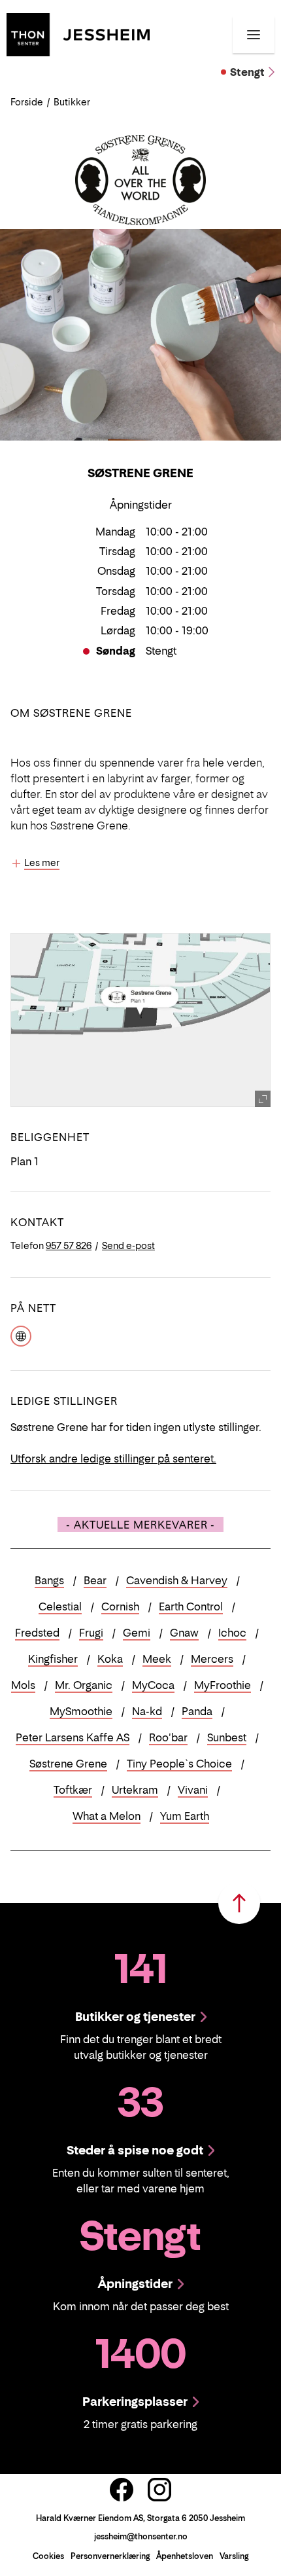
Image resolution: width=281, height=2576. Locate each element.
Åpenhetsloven (185, 2556)
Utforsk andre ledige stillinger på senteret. (113, 1459)
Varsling (234, 2556)
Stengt (247, 72)
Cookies (48, 2556)
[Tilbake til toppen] (239, 1903)
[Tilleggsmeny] (254, 35)
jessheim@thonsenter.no (141, 2536)
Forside (27, 102)
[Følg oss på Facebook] (122, 2490)
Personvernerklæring (110, 2556)
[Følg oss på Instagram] (159, 2490)
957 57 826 (69, 1245)
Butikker (72, 102)
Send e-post (128, 1245)
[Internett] (21, 1335)
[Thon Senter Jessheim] (78, 33)
